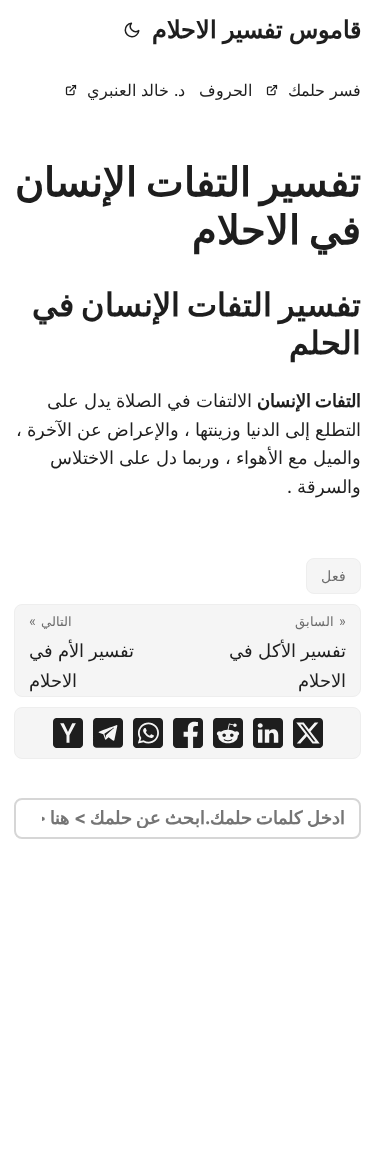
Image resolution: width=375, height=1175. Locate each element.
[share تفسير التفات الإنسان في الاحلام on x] (308, 733)
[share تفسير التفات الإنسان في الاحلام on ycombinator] (68, 733)
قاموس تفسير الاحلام (256, 29)
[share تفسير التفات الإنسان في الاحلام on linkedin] (268, 733)
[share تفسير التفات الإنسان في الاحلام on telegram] (108, 733)
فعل (333, 575)
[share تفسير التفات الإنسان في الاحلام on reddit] (228, 733)
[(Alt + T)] (132, 30)
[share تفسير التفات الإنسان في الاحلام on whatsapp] (148, 733)
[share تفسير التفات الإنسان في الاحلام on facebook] (188, 733)
